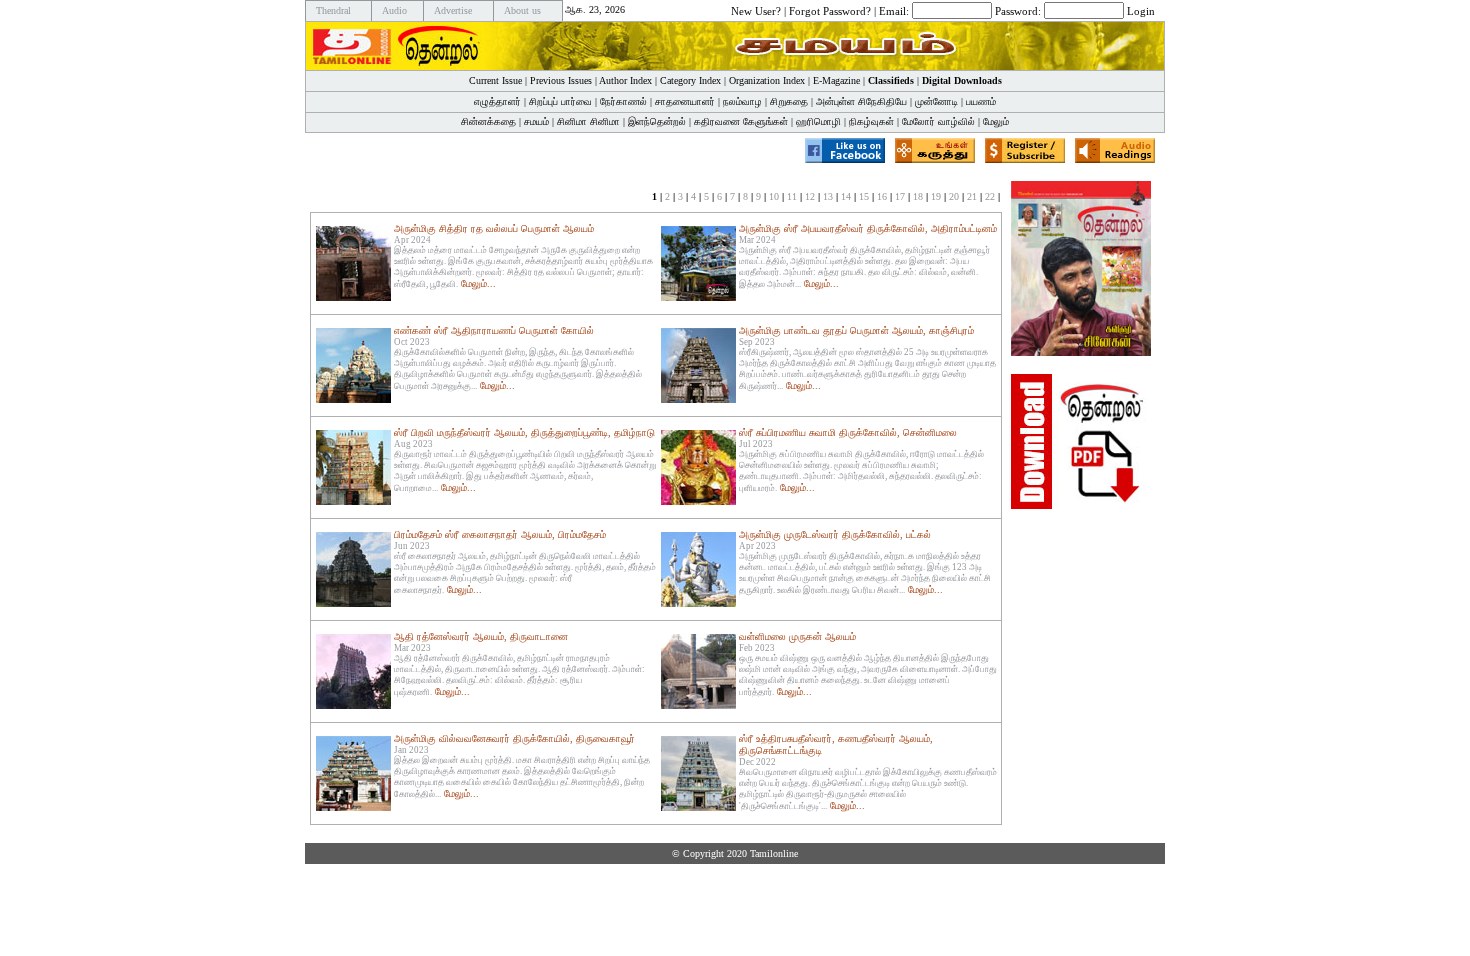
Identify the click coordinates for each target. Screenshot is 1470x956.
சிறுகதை (789, 101)
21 (972, 196)
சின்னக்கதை (488, 121)
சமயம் (536, 121)
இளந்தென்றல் (657, 121)
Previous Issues (561, 80)
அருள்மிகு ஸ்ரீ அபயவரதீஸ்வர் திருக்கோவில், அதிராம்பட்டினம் (868, 228)
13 (828, 196)
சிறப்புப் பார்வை (560, 101)
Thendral (333, 10)
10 (774, 196)
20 (954, 196)
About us (522, 10)
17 (900, 196)
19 (936, 196)
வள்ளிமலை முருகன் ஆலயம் (797, 636)
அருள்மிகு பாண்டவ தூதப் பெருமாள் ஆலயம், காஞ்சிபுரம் (856, 330)
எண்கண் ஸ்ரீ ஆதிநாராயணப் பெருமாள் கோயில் (494, 330)
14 (846, 196)
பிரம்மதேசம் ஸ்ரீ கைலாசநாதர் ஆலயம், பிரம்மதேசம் (500, 534)
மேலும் (996, 121)
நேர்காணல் (623, 101)
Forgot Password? (830, 10)
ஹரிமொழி (818, 121)
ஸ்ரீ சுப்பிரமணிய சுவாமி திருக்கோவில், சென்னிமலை (848, 432)
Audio (394, 10)
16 (882, 196)
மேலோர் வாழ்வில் (938, 121)
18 (918, 196)
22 (990, 196)
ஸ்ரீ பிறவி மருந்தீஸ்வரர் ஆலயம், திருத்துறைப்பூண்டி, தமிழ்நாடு (524, 432)
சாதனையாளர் (685, 101)
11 (792, 196)
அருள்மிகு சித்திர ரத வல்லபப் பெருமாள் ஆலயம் (494, 228)
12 (810, 196)
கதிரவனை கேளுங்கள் (741, 121)
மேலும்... (478, 283)
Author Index (625, 80)
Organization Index (767, 80)
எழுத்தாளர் (497, 101)
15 (864, 196)
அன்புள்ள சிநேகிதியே (861, 101)
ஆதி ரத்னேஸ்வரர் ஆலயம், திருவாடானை (481, 636)
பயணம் (981, 101)
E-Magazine (836, 80)
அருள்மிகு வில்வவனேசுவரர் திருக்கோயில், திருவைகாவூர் (514, 738)
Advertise (453, 10)
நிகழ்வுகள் (871, 121)
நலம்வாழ (742, 101)
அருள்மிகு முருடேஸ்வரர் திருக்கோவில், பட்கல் (835, 534)
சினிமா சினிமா (588, 121)
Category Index (690, 80)
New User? (756, 10)
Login (1141, 10)
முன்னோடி (936, 101)
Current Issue (495, 80)
